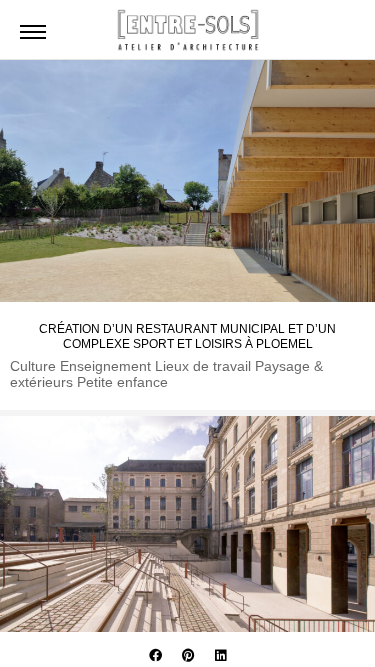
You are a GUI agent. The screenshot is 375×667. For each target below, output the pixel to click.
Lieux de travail (205, 366)
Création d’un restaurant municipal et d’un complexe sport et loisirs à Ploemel (187, 336)
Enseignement (107, 366)
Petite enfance (122, 382)
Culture (35, 366)
